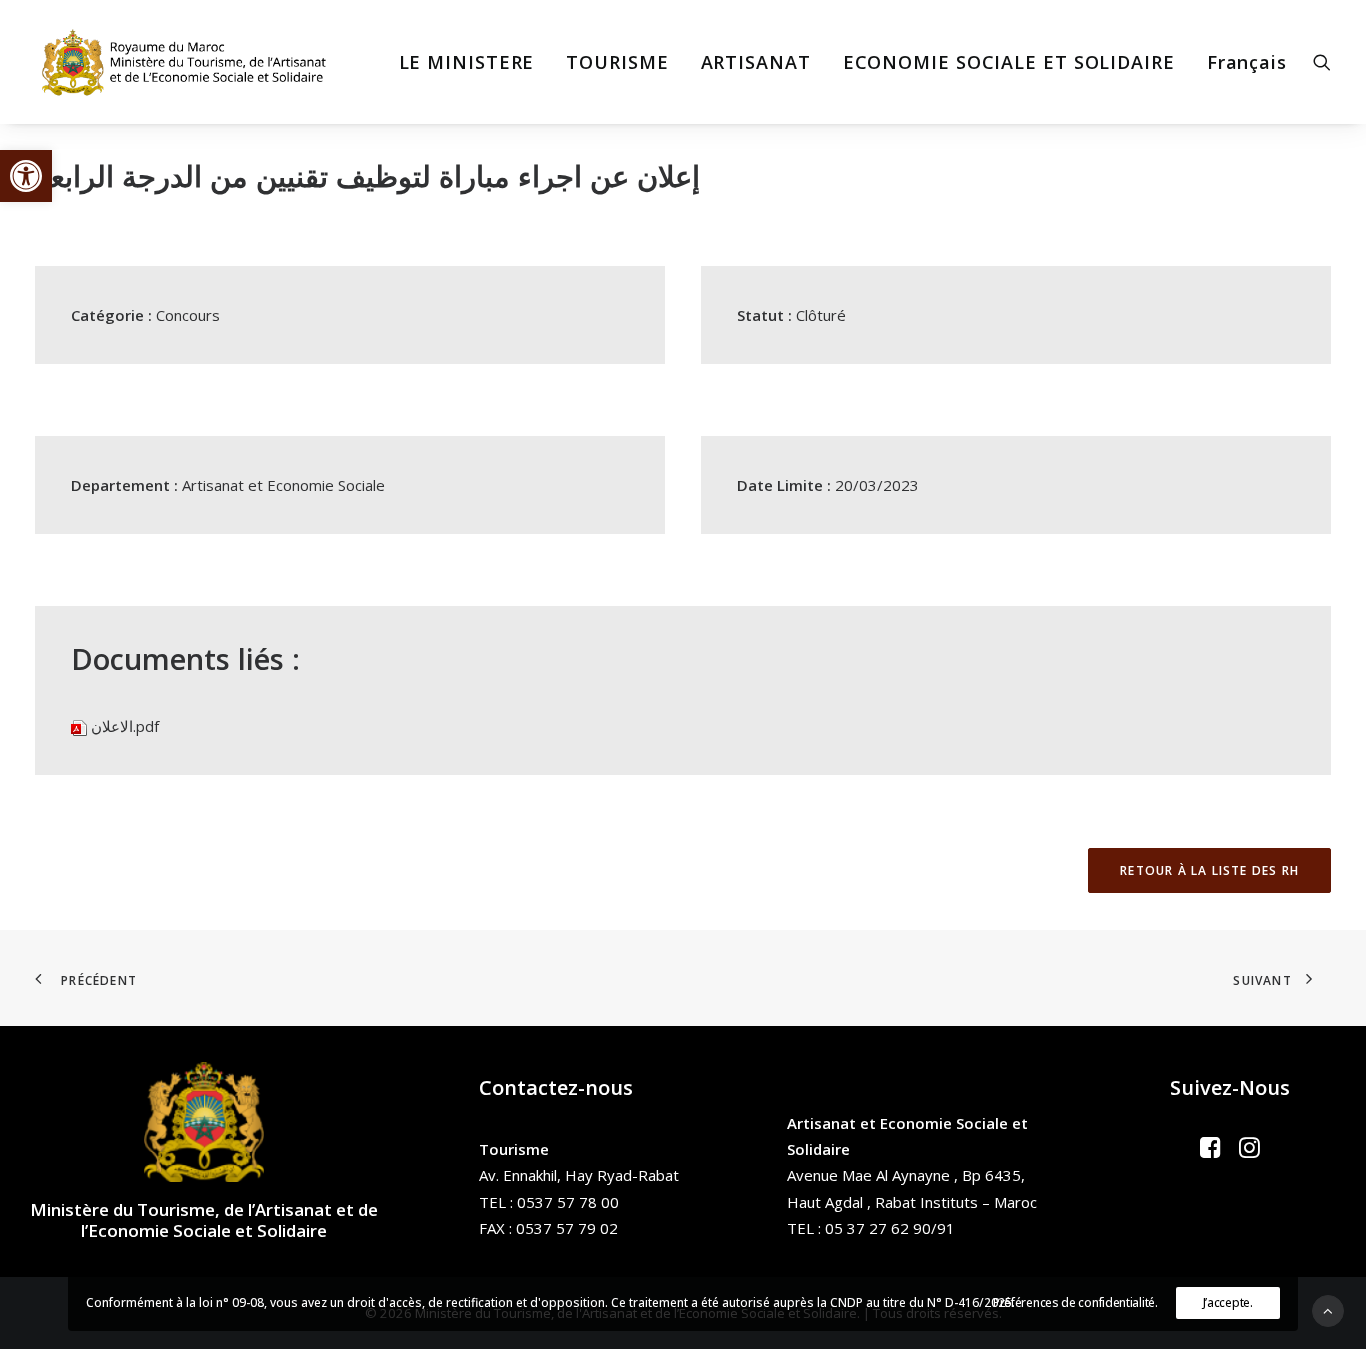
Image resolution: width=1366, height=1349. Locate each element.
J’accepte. (1228, 1302)
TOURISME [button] (617, 62)
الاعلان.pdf (125, 726)
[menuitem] (467, 62)
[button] (26, 176)
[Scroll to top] (1328, 1309)
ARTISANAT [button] (756, 62)
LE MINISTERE (467, 62)
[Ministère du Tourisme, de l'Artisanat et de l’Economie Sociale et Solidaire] (190, 62)
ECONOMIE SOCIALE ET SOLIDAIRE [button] (1009, 62)
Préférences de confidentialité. (1075, 1302)
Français (1247, 62)
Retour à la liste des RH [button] (1209, 870)
